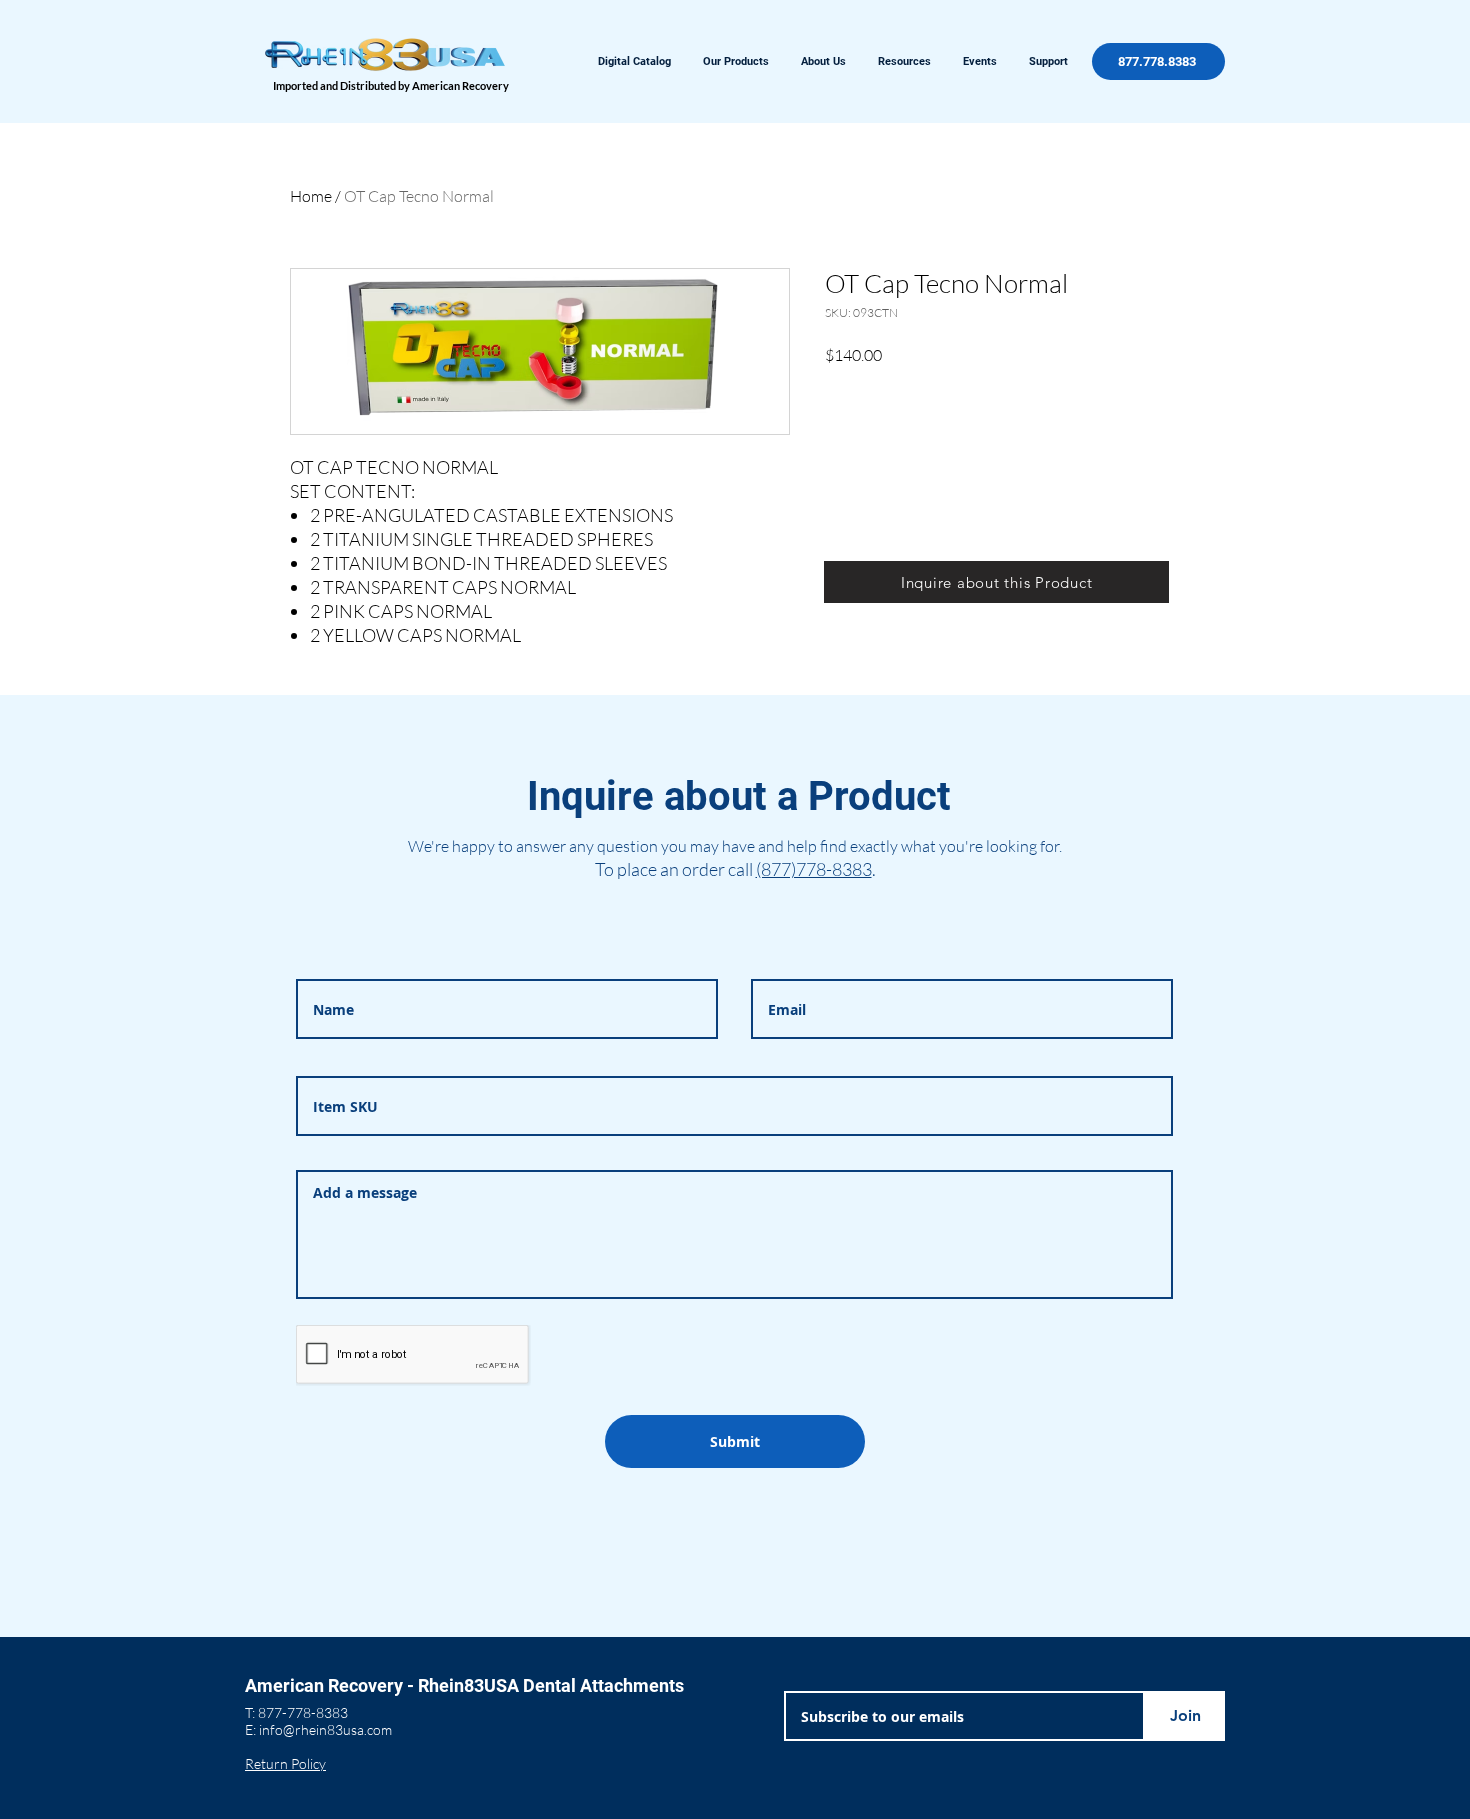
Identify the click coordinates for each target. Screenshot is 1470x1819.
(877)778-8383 (814, 869)
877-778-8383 (303, 1712)
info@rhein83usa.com (325, 1729)
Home (311, 196)
